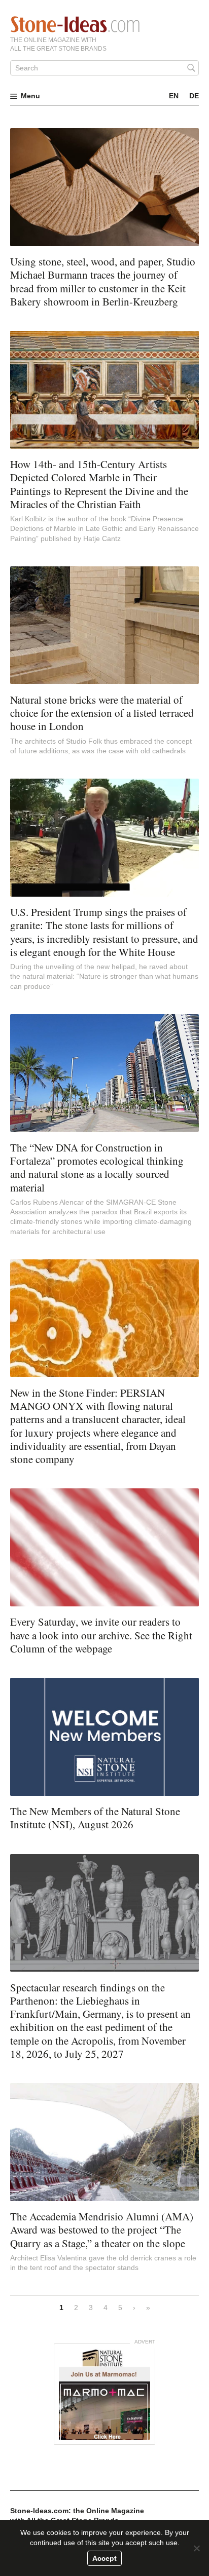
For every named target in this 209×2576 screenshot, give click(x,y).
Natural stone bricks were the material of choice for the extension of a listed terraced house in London (102, 713)
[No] (196, 2548)
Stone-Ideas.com (75, 24)
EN (174, 96)
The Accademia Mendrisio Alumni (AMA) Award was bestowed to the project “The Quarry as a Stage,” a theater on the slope (102, 2230)
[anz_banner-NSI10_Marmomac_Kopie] (104, 2394)
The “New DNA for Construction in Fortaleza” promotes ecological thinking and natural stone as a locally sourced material (97, 1167)
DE (194, 96)
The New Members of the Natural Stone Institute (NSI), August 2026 (95, 1818)
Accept (104, 2558)
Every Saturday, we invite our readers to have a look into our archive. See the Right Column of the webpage (101, 1635)
